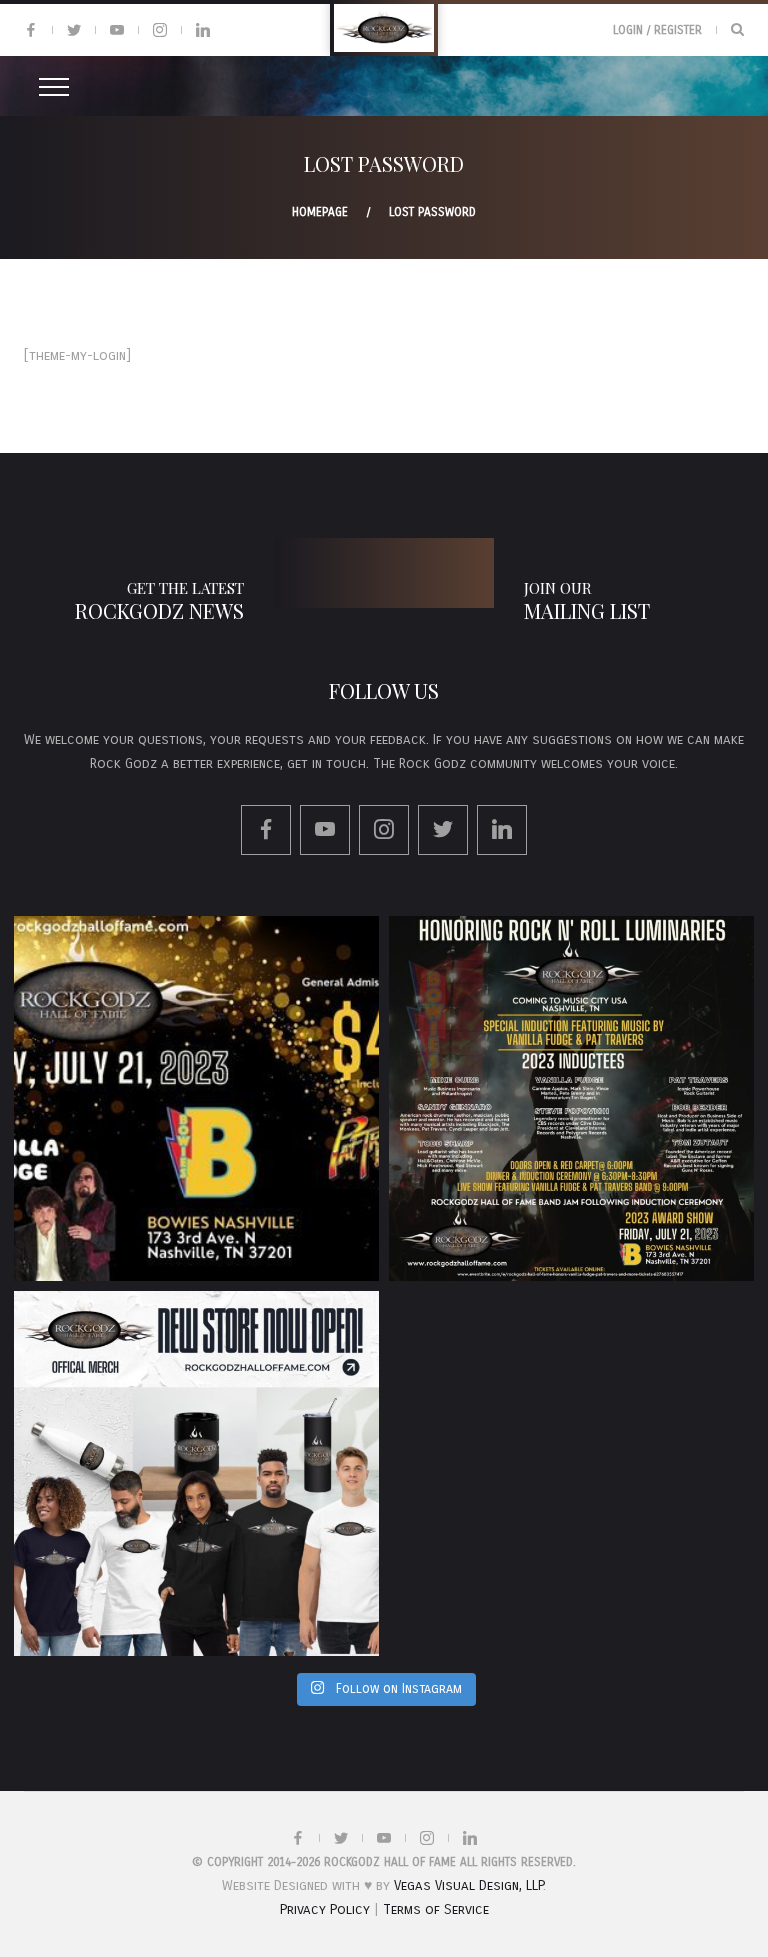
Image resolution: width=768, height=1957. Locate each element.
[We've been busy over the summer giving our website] (196, 1473)
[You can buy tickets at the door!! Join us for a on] (196, 1098)
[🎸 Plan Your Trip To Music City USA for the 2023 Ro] (571, 1098)
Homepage (320, 212)
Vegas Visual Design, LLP (468, 1885)
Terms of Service (436, 1909)
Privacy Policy (325, 1909)
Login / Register (657, 30)
